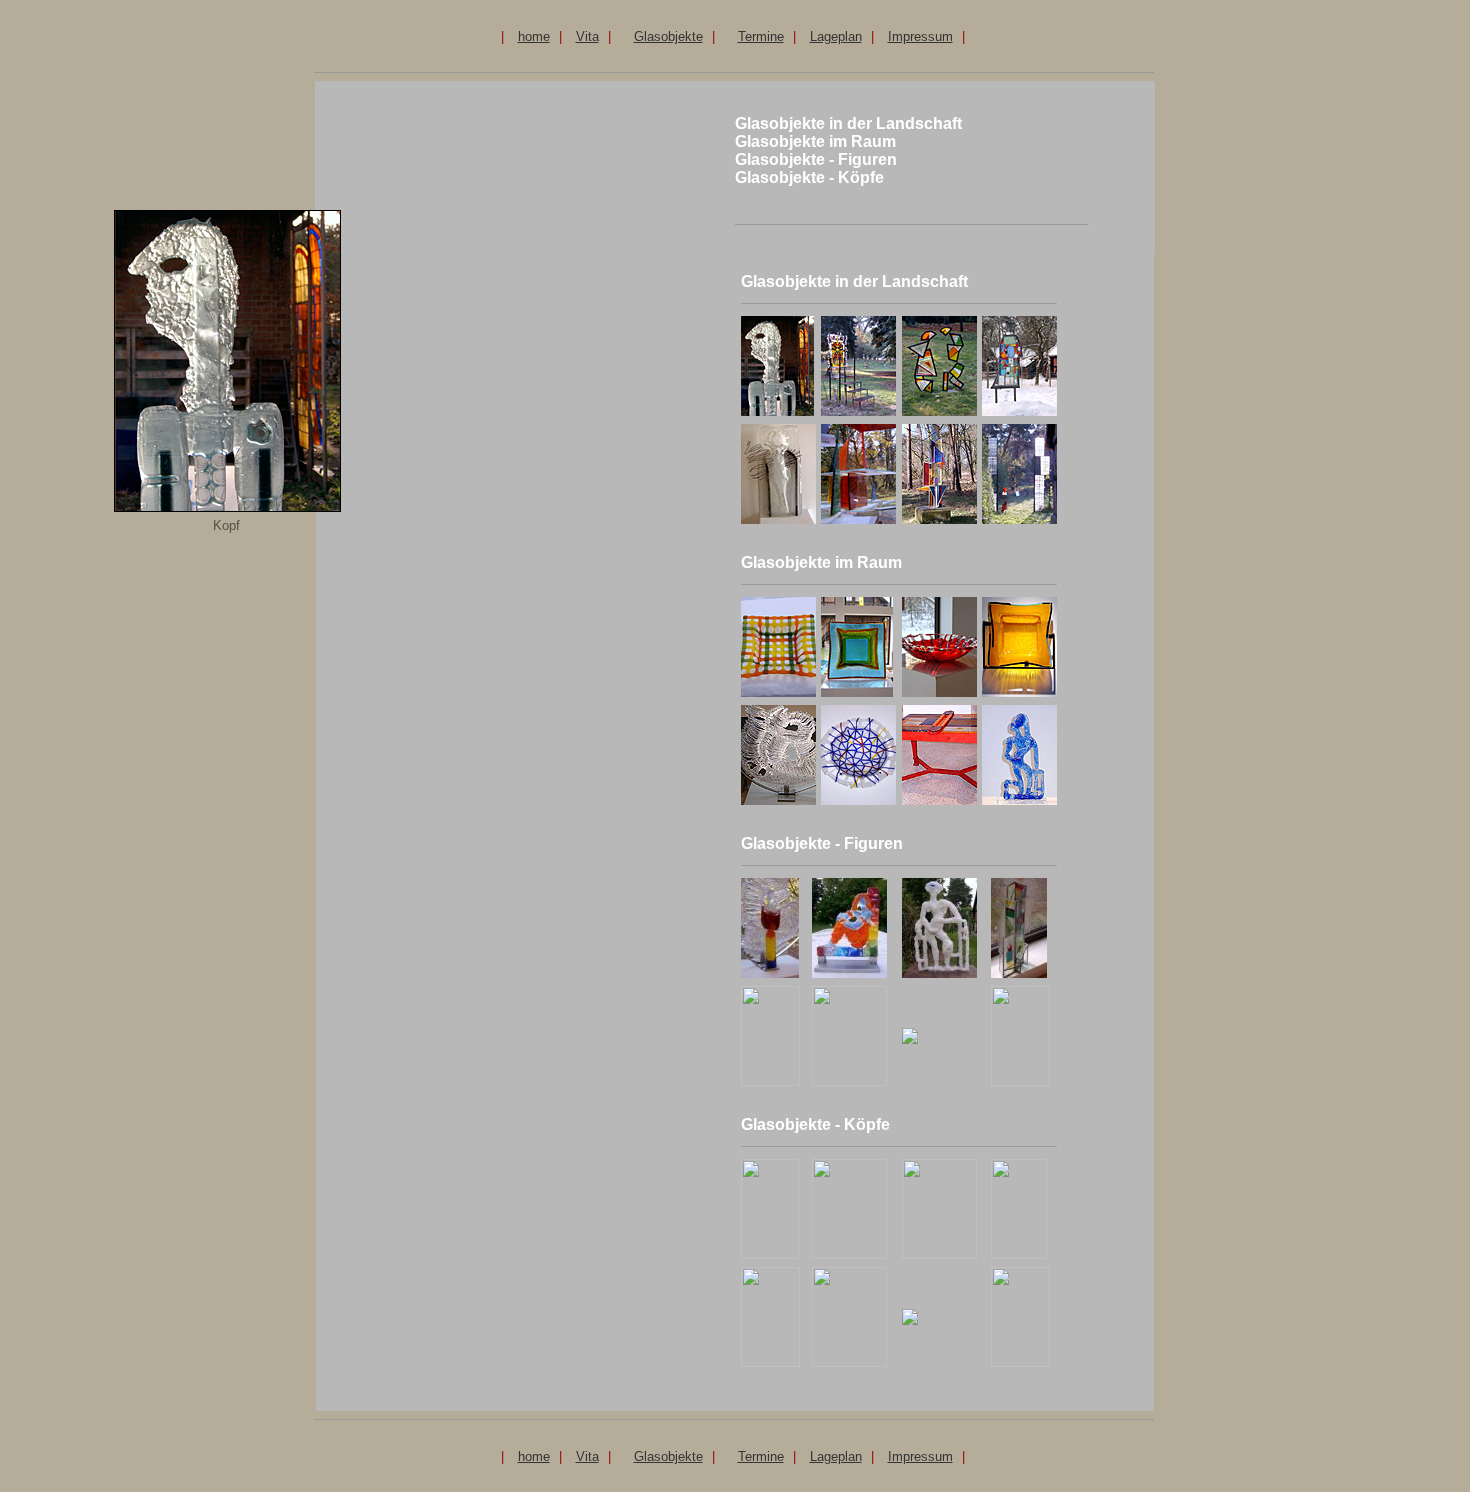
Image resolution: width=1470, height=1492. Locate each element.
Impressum (920, 36)
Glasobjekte (668, 36)
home (534, 36)
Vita (587, 36)
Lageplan (836, 36)
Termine (761, 36)
